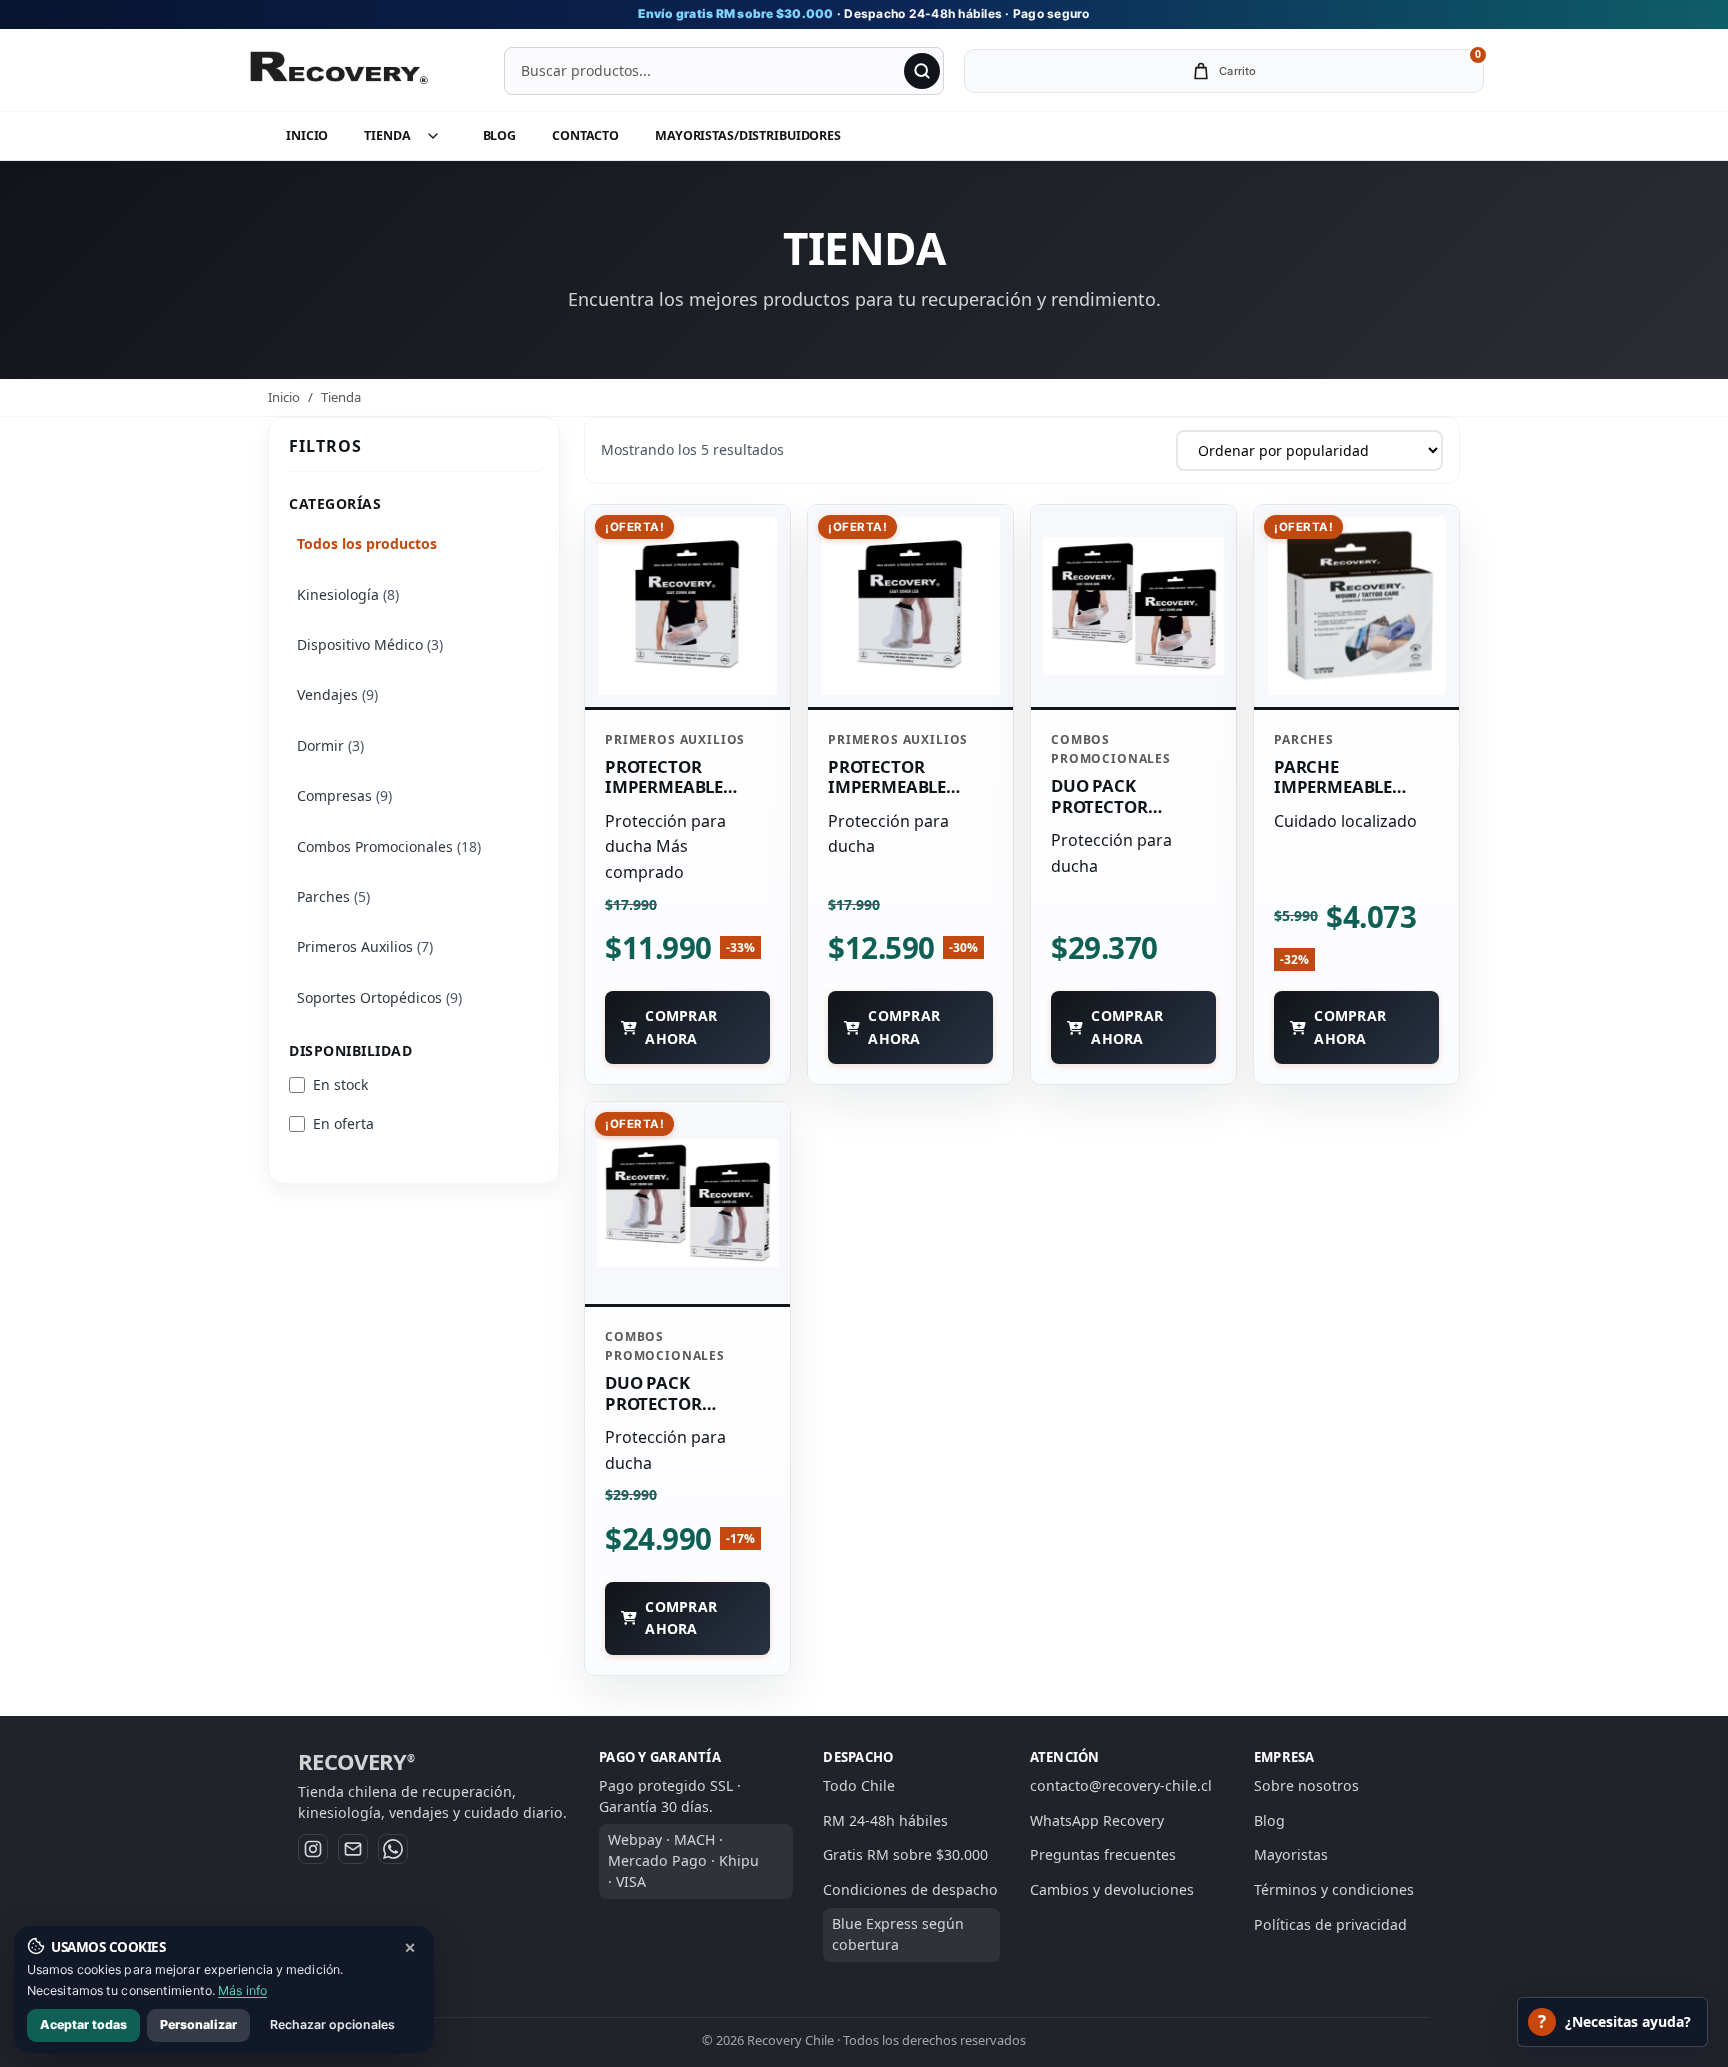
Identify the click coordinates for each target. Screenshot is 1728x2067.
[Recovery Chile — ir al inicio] (338, 71)
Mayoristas (1291, 1854)
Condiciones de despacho (910, 1889)
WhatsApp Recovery (1097, 1819)
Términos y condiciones (1334, 1889)
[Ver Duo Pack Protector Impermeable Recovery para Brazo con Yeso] (1133, 606)
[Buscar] (922, 71)
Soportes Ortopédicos (379, 997)
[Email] (353, 1849)
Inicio (307, 135)
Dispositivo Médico (370, 644)
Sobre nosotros (1306, 1785)
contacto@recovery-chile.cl (1121, 1785)
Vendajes (337, 694)
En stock (340, 1084)
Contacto (585, 135)
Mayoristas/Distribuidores (748, 135)
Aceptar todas (83, 2024)
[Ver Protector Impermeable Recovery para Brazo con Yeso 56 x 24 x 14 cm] (687, 606)
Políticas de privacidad (1330, 1924)
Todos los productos (367, 543)
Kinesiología (348, 594)
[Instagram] (313, 1849)
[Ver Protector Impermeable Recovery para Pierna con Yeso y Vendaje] (910, 606)
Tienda (387, 135)
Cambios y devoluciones (1112, 1889)
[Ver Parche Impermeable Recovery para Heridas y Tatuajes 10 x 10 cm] (1356, 606)
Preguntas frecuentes (1103, 1854)
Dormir (330, 745)
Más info (242, 1990)
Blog (500, 135)
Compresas (344, 795)
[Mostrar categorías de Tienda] (443, 136)
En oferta (343, 1123)
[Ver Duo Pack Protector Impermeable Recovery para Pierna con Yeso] (687, 1203)
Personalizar (198, 2024)
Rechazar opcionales (332, 2024)
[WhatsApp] (393, 1849)
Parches (333, 896)
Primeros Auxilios (365, 946)
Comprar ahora (681, 1026)
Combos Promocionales (389, 846)
